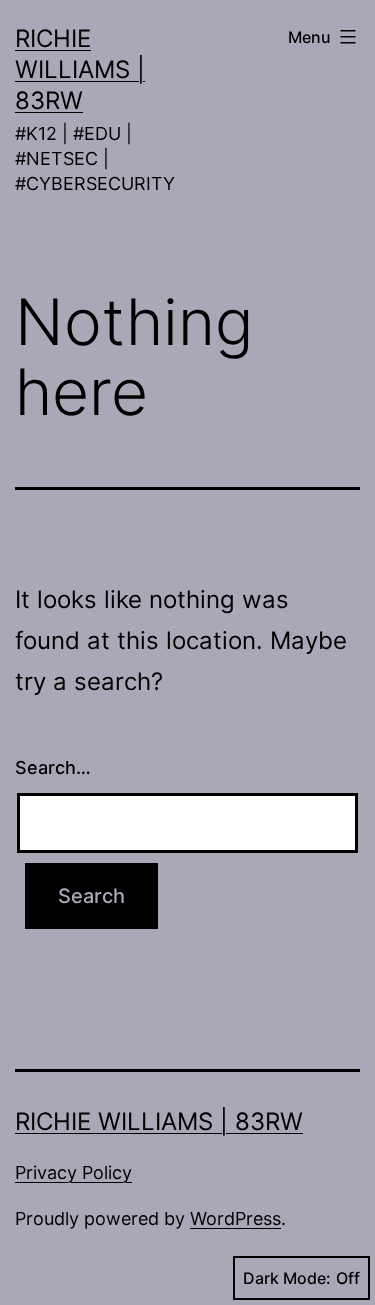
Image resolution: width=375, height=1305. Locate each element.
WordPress (235, 1218)
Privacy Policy (73, 1172)
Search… (53, 767)
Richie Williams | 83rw (80, 69)
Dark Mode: (287, 1278)
